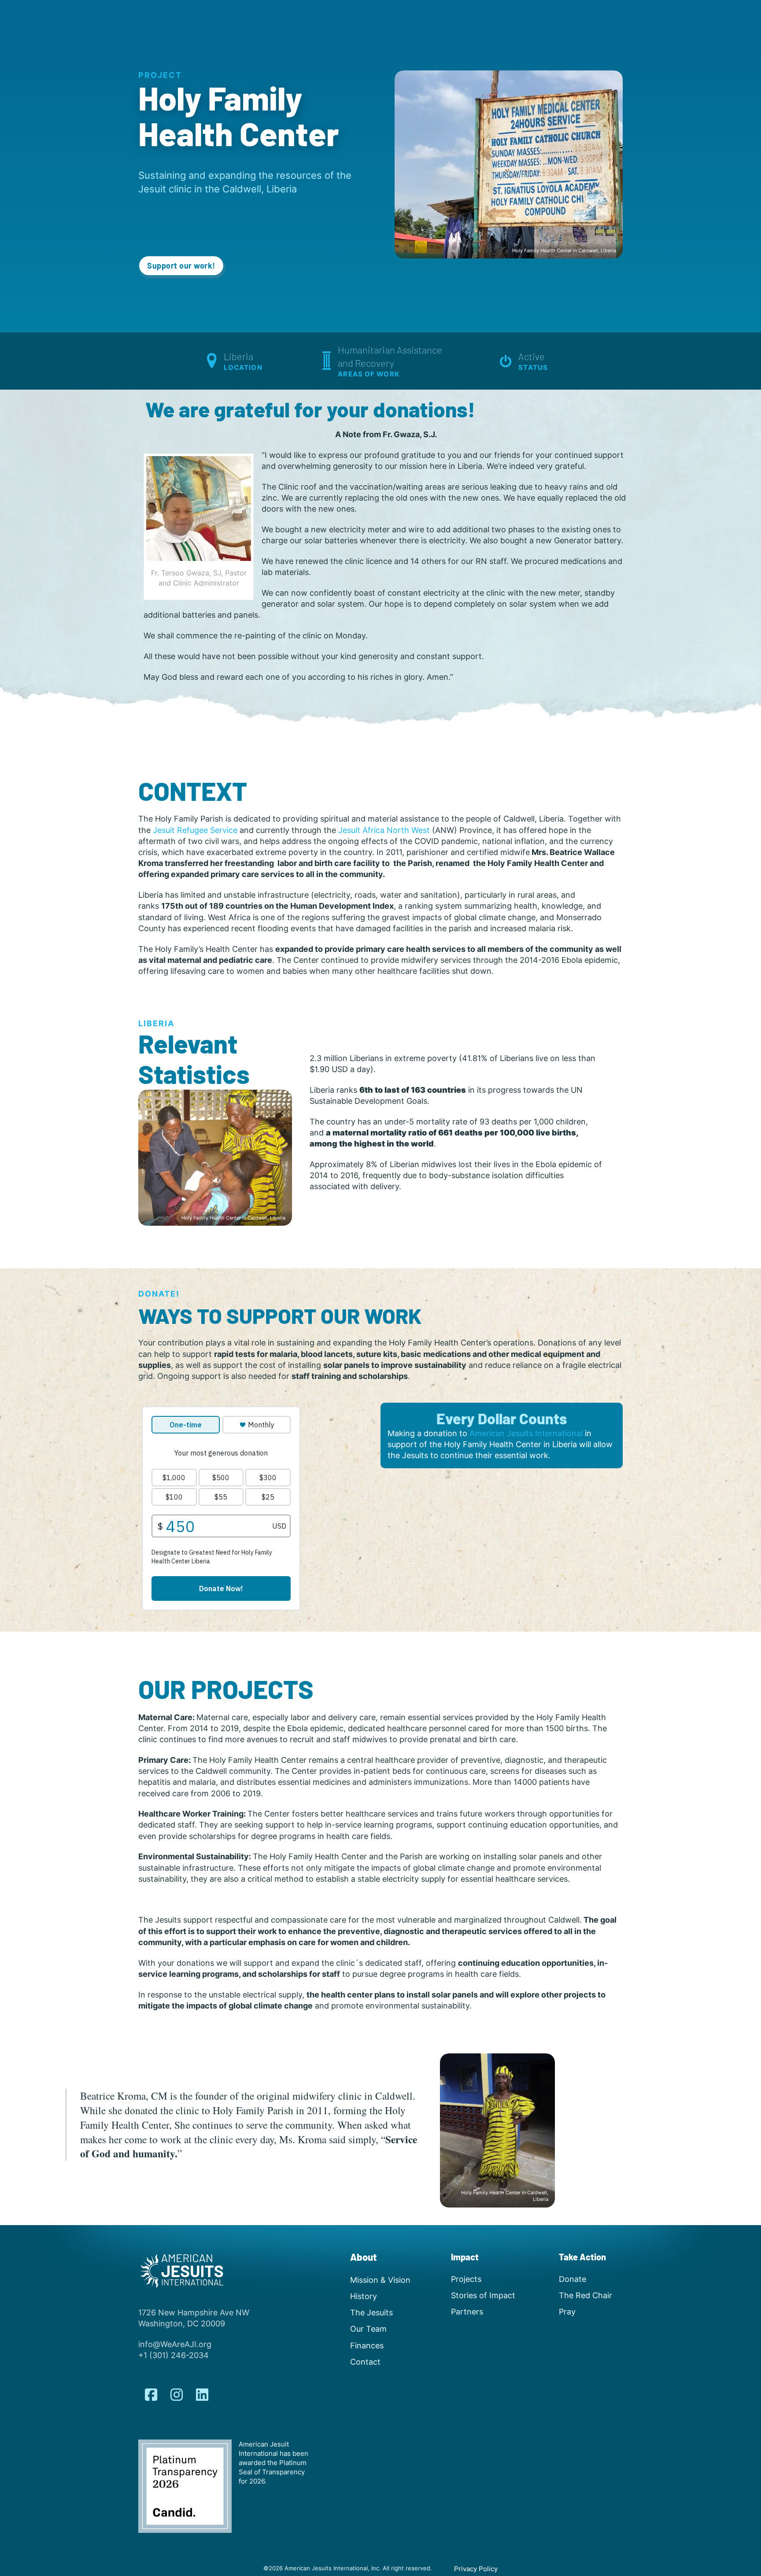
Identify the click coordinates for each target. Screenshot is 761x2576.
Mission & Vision (380, 2280)
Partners (467, 2312)
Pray (567, 2312)
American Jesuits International (526, 1433)
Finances (367, 2346)
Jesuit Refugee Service (195, 830)
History (364, 2296)
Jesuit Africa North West (384, 830)
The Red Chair (586, 2295)
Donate (573, 2279)
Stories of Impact (483, 2295)
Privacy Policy (476, 2569)
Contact (365, 2362)
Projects (466, 2279)
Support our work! (181, 265)
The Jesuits (371, 2313)
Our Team (368, 2329)
